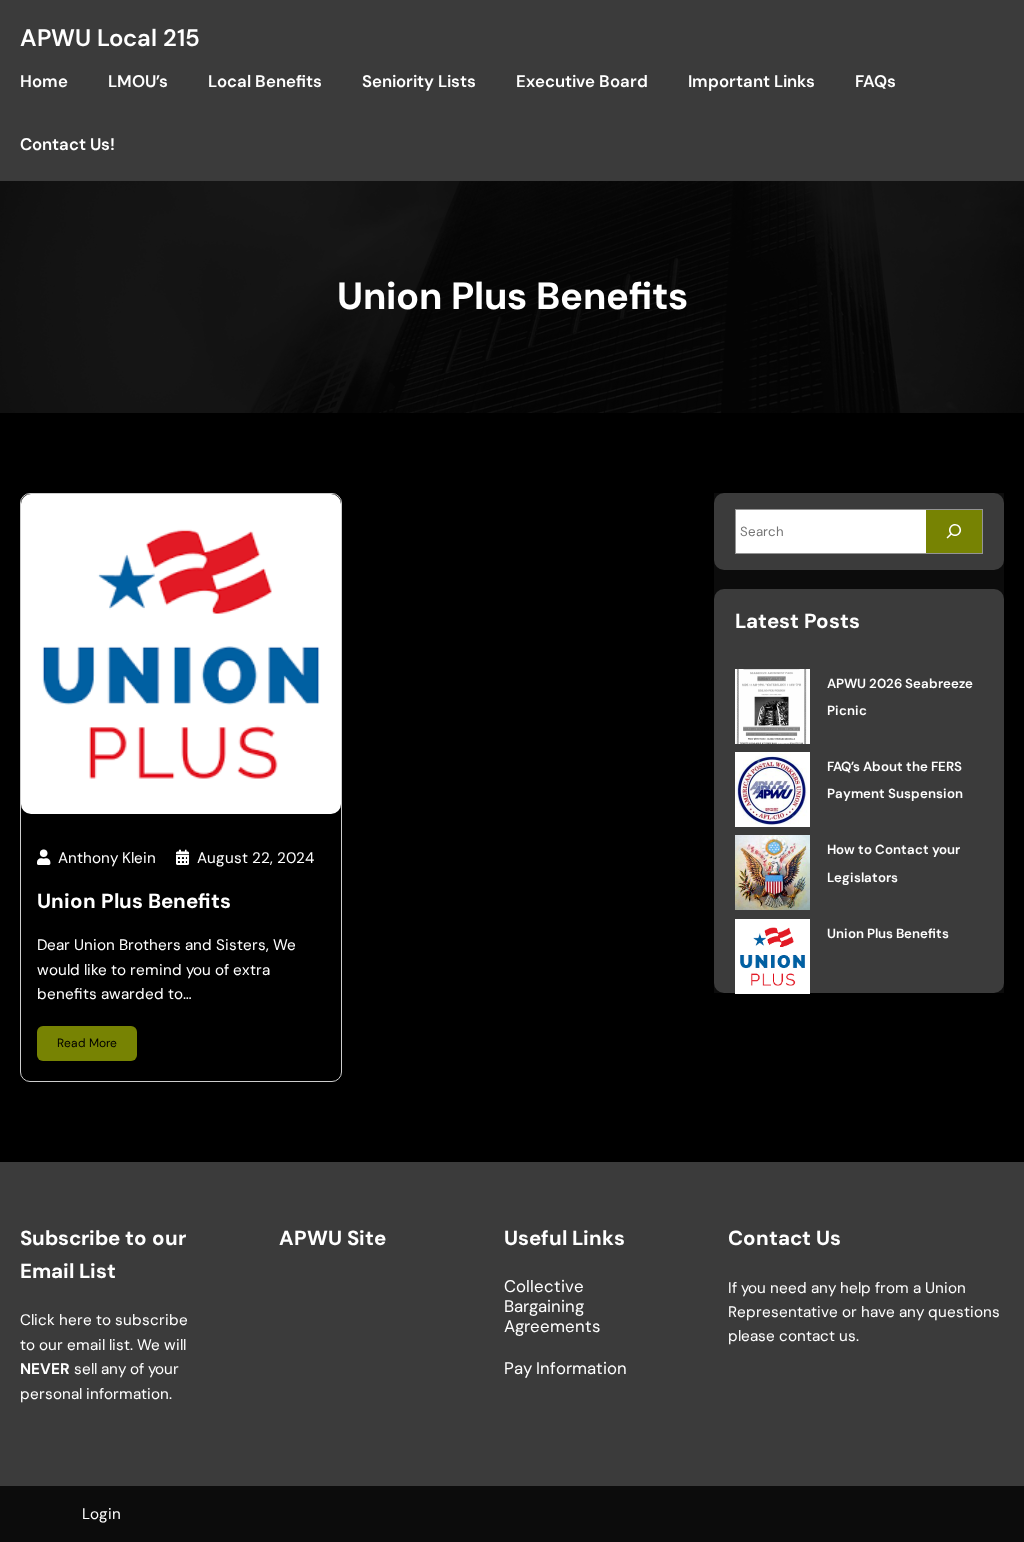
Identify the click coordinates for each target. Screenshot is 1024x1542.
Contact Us (784, 1238)
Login (101, 1514)
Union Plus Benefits (134, 901)
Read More (87, 1043)
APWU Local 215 (110, 37)
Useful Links (564, 1238)
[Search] (954, 531)
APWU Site (332, 1238)
